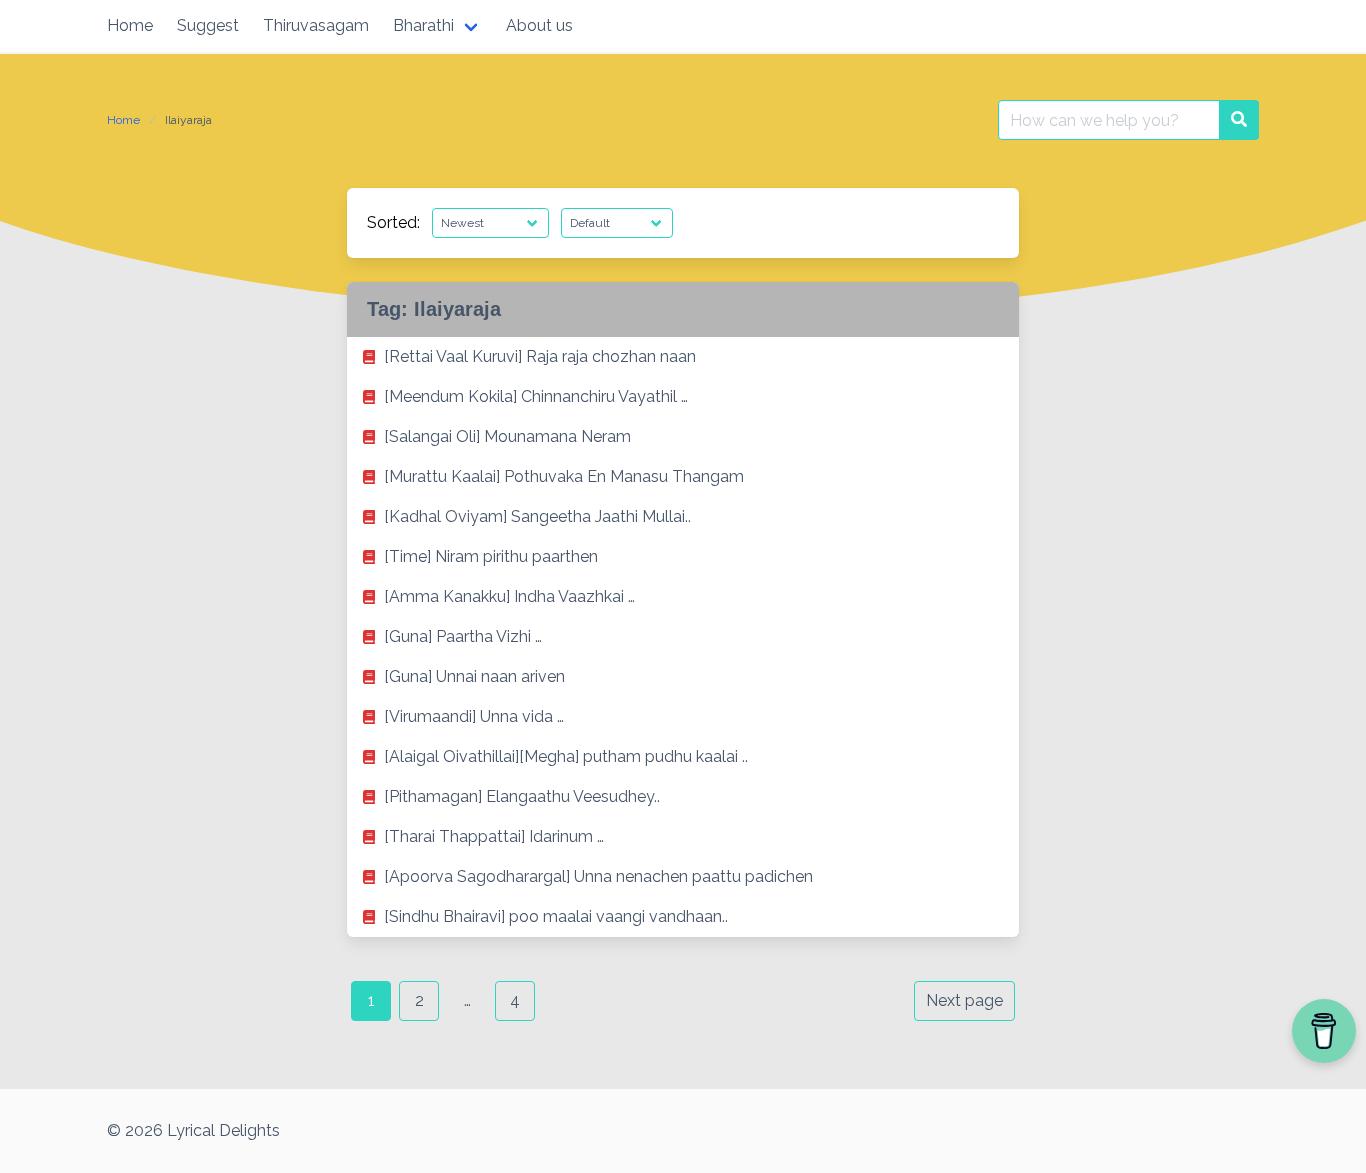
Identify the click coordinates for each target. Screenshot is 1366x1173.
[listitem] (683, 357)
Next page (964, 1000)
